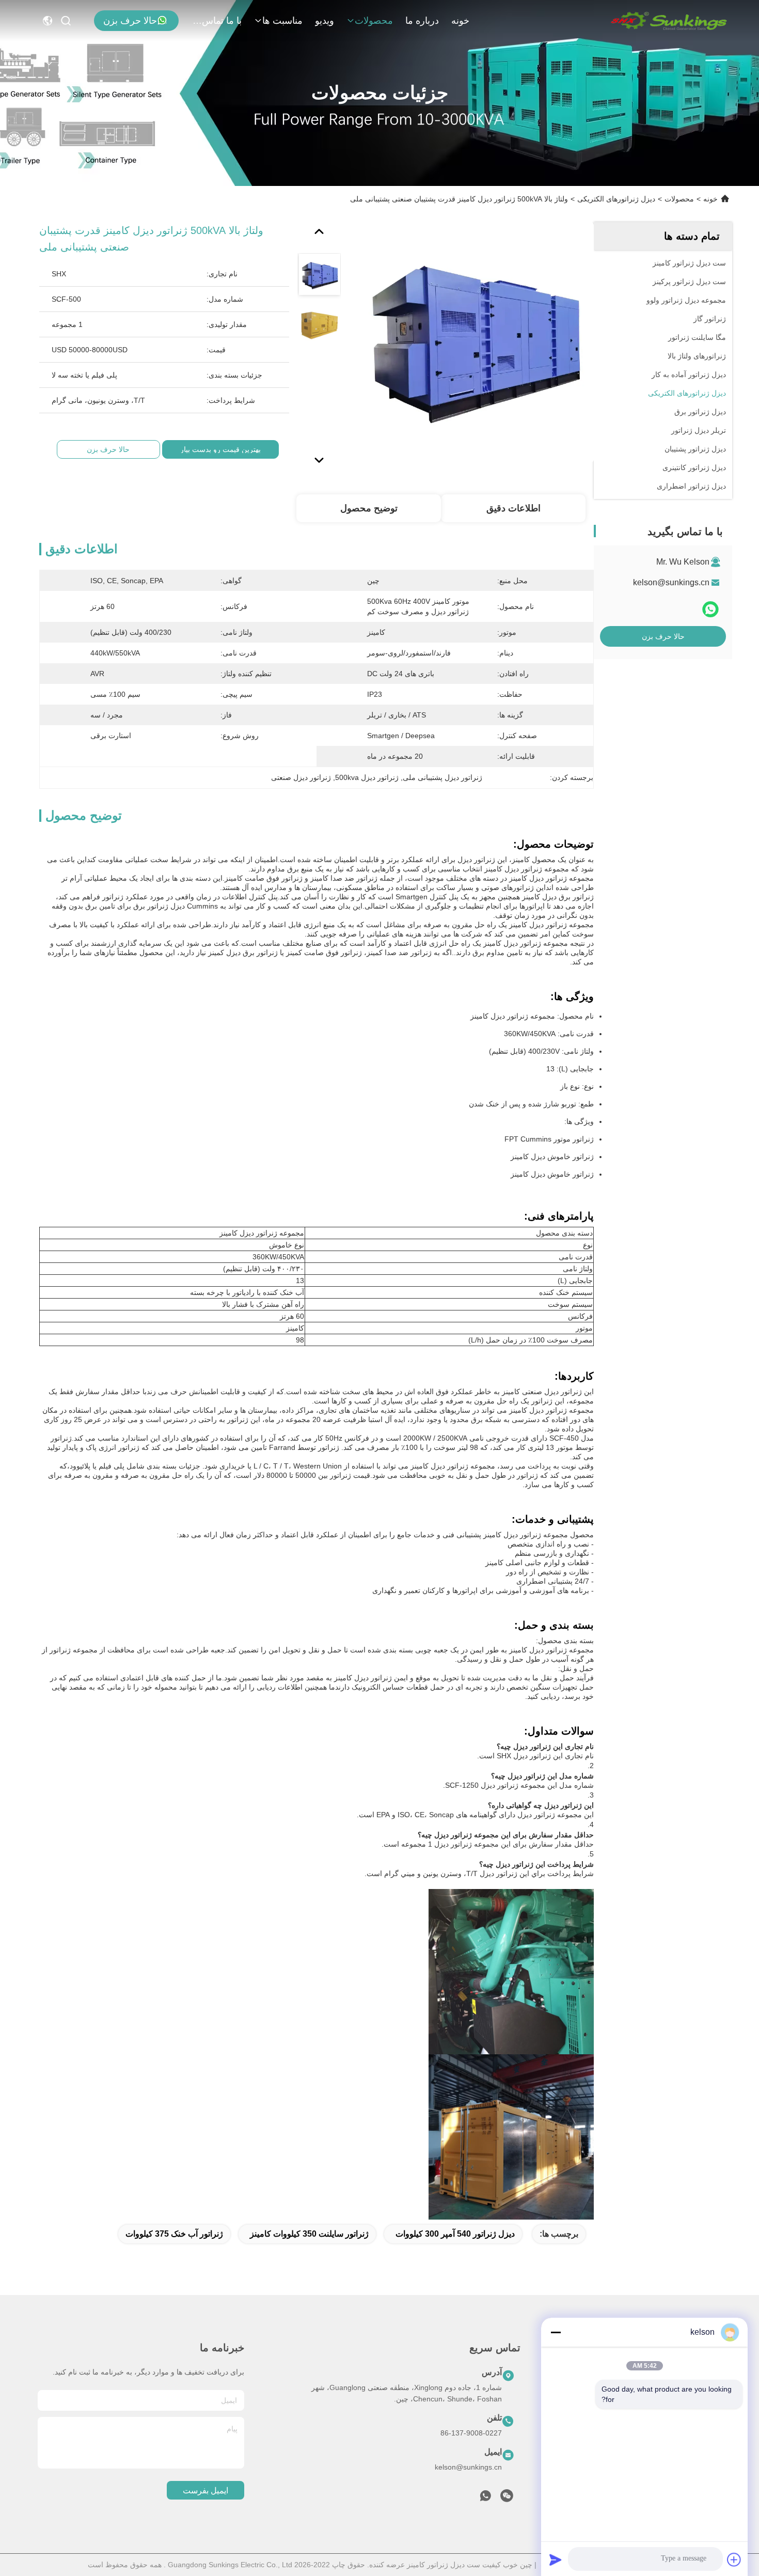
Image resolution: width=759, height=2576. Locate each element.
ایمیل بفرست (205, 2491)
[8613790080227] (485, 2499)
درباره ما (422, 21)
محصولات (374, 21)
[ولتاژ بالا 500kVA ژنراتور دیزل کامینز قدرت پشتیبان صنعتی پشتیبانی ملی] (474, 342)
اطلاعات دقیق (513, 508)
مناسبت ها (282, 21)
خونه (460, 21)
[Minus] (556, 2332)
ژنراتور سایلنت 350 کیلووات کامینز (309, 2234)
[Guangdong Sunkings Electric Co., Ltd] (668, 21)
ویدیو (325, 21)
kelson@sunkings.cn (671, 582)
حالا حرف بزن (130, 21)
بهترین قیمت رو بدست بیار (220, 449)
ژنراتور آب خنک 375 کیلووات (174, 2234)
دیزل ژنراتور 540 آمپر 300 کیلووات (455, 2234)
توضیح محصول (369, 508)
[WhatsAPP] (710, 610)
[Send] (556, 2559)
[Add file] (734, 2559)
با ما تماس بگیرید (217, 21)
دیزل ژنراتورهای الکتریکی (616, 199)
